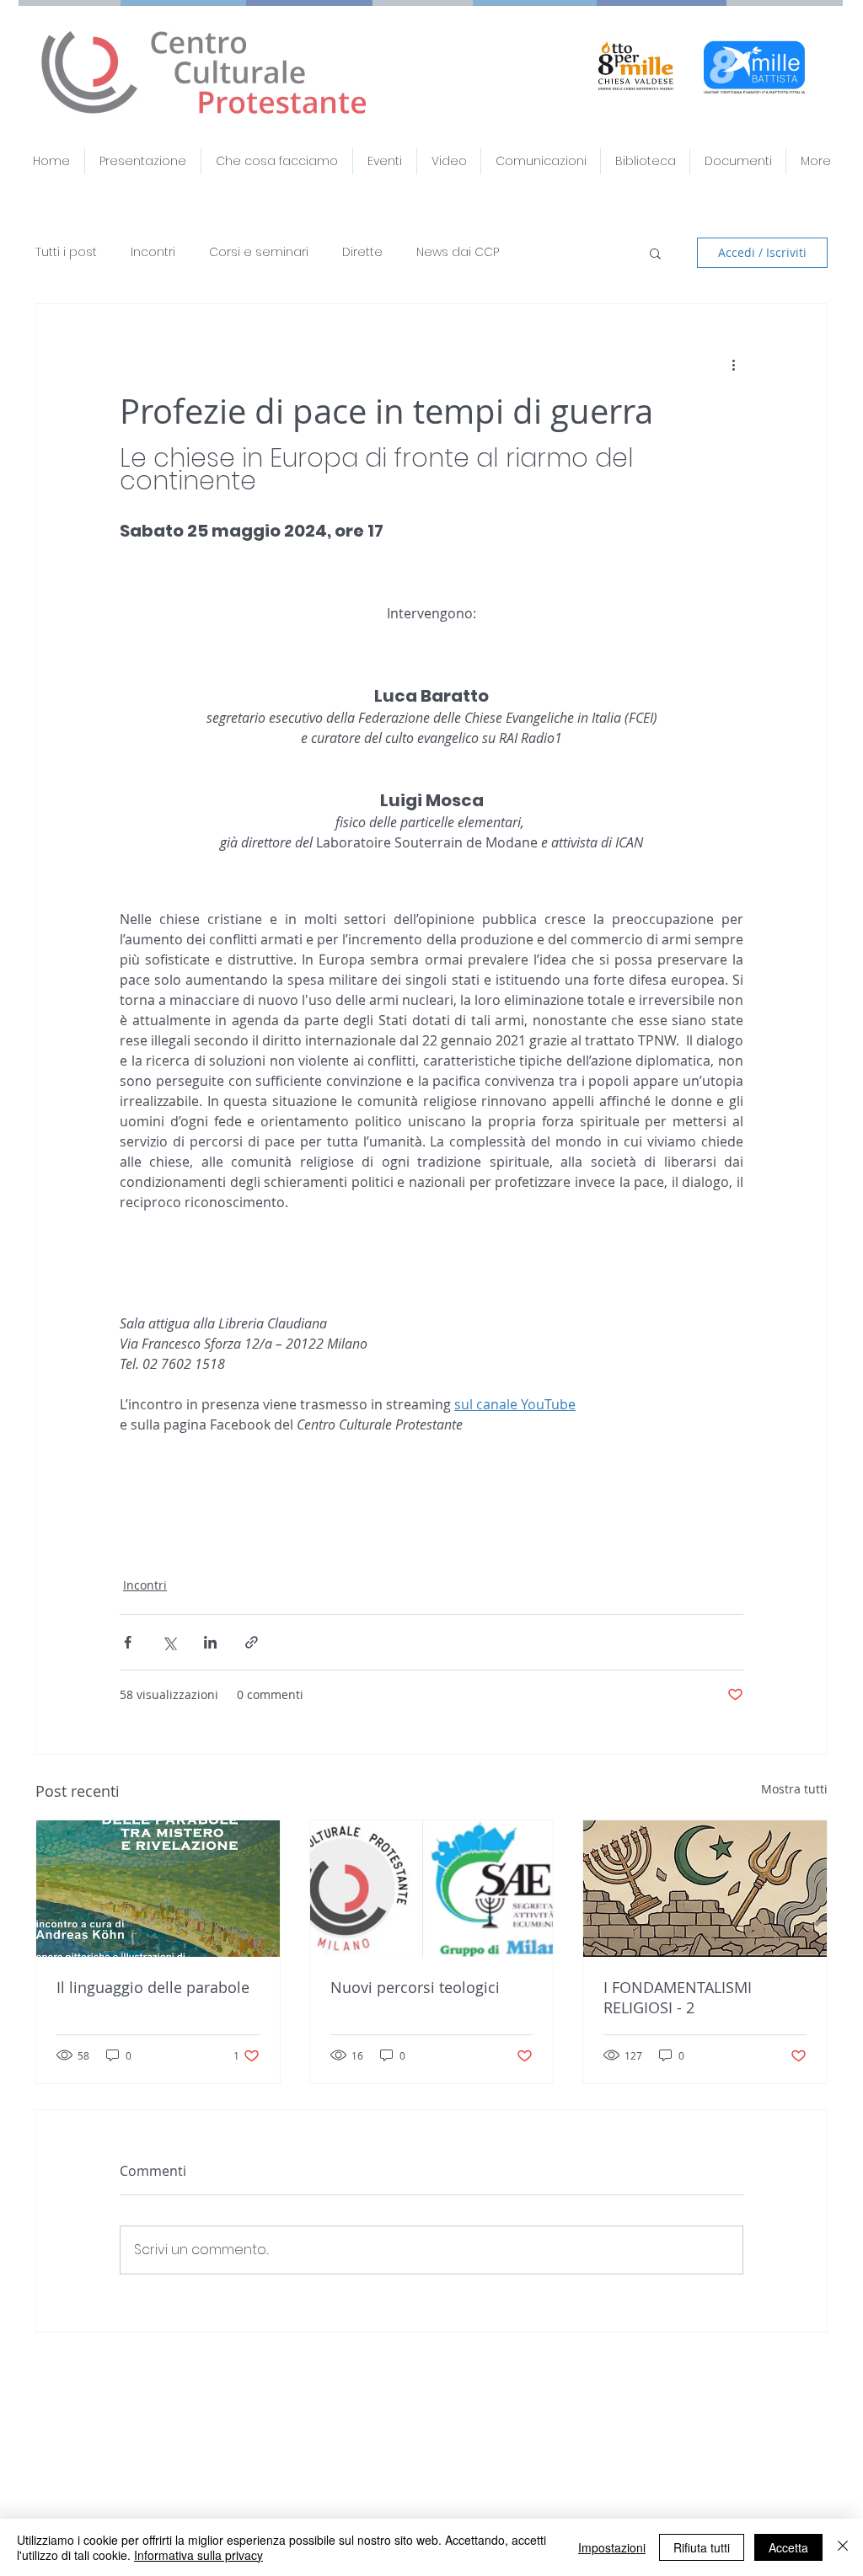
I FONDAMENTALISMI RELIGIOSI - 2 (678, 1997)
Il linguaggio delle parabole (153, 1987)
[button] (738, 161)
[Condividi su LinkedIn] (210, 1642)
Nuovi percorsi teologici (415, 1987)
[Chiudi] (843, 2547)
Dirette (362, 252)
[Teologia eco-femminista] (432, 1889)
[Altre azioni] (733, 365)
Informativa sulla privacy (198, 2555)
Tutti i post (66, 252)
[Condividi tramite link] (252, 1642)
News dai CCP (458, 252)
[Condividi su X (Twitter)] (169, 1642)
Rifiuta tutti (702, 2547)
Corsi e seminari (259, 252)
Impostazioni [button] (612, 2547)
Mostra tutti (794, 1789)
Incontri (153, 252)
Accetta (788, 2547)
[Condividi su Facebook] (128, 1642)
